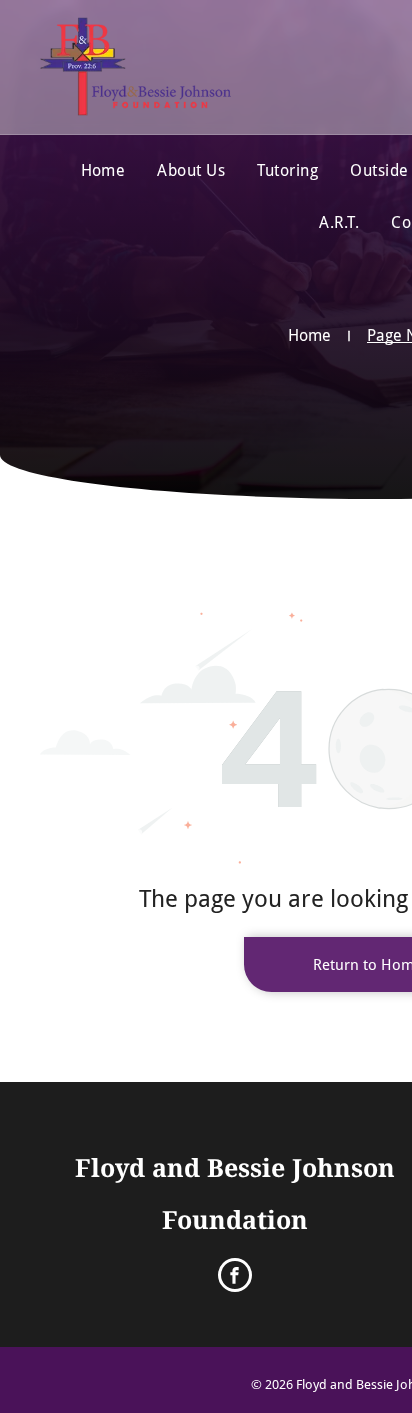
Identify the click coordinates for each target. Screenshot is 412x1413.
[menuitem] (103, 171)
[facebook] (235, 1277)
